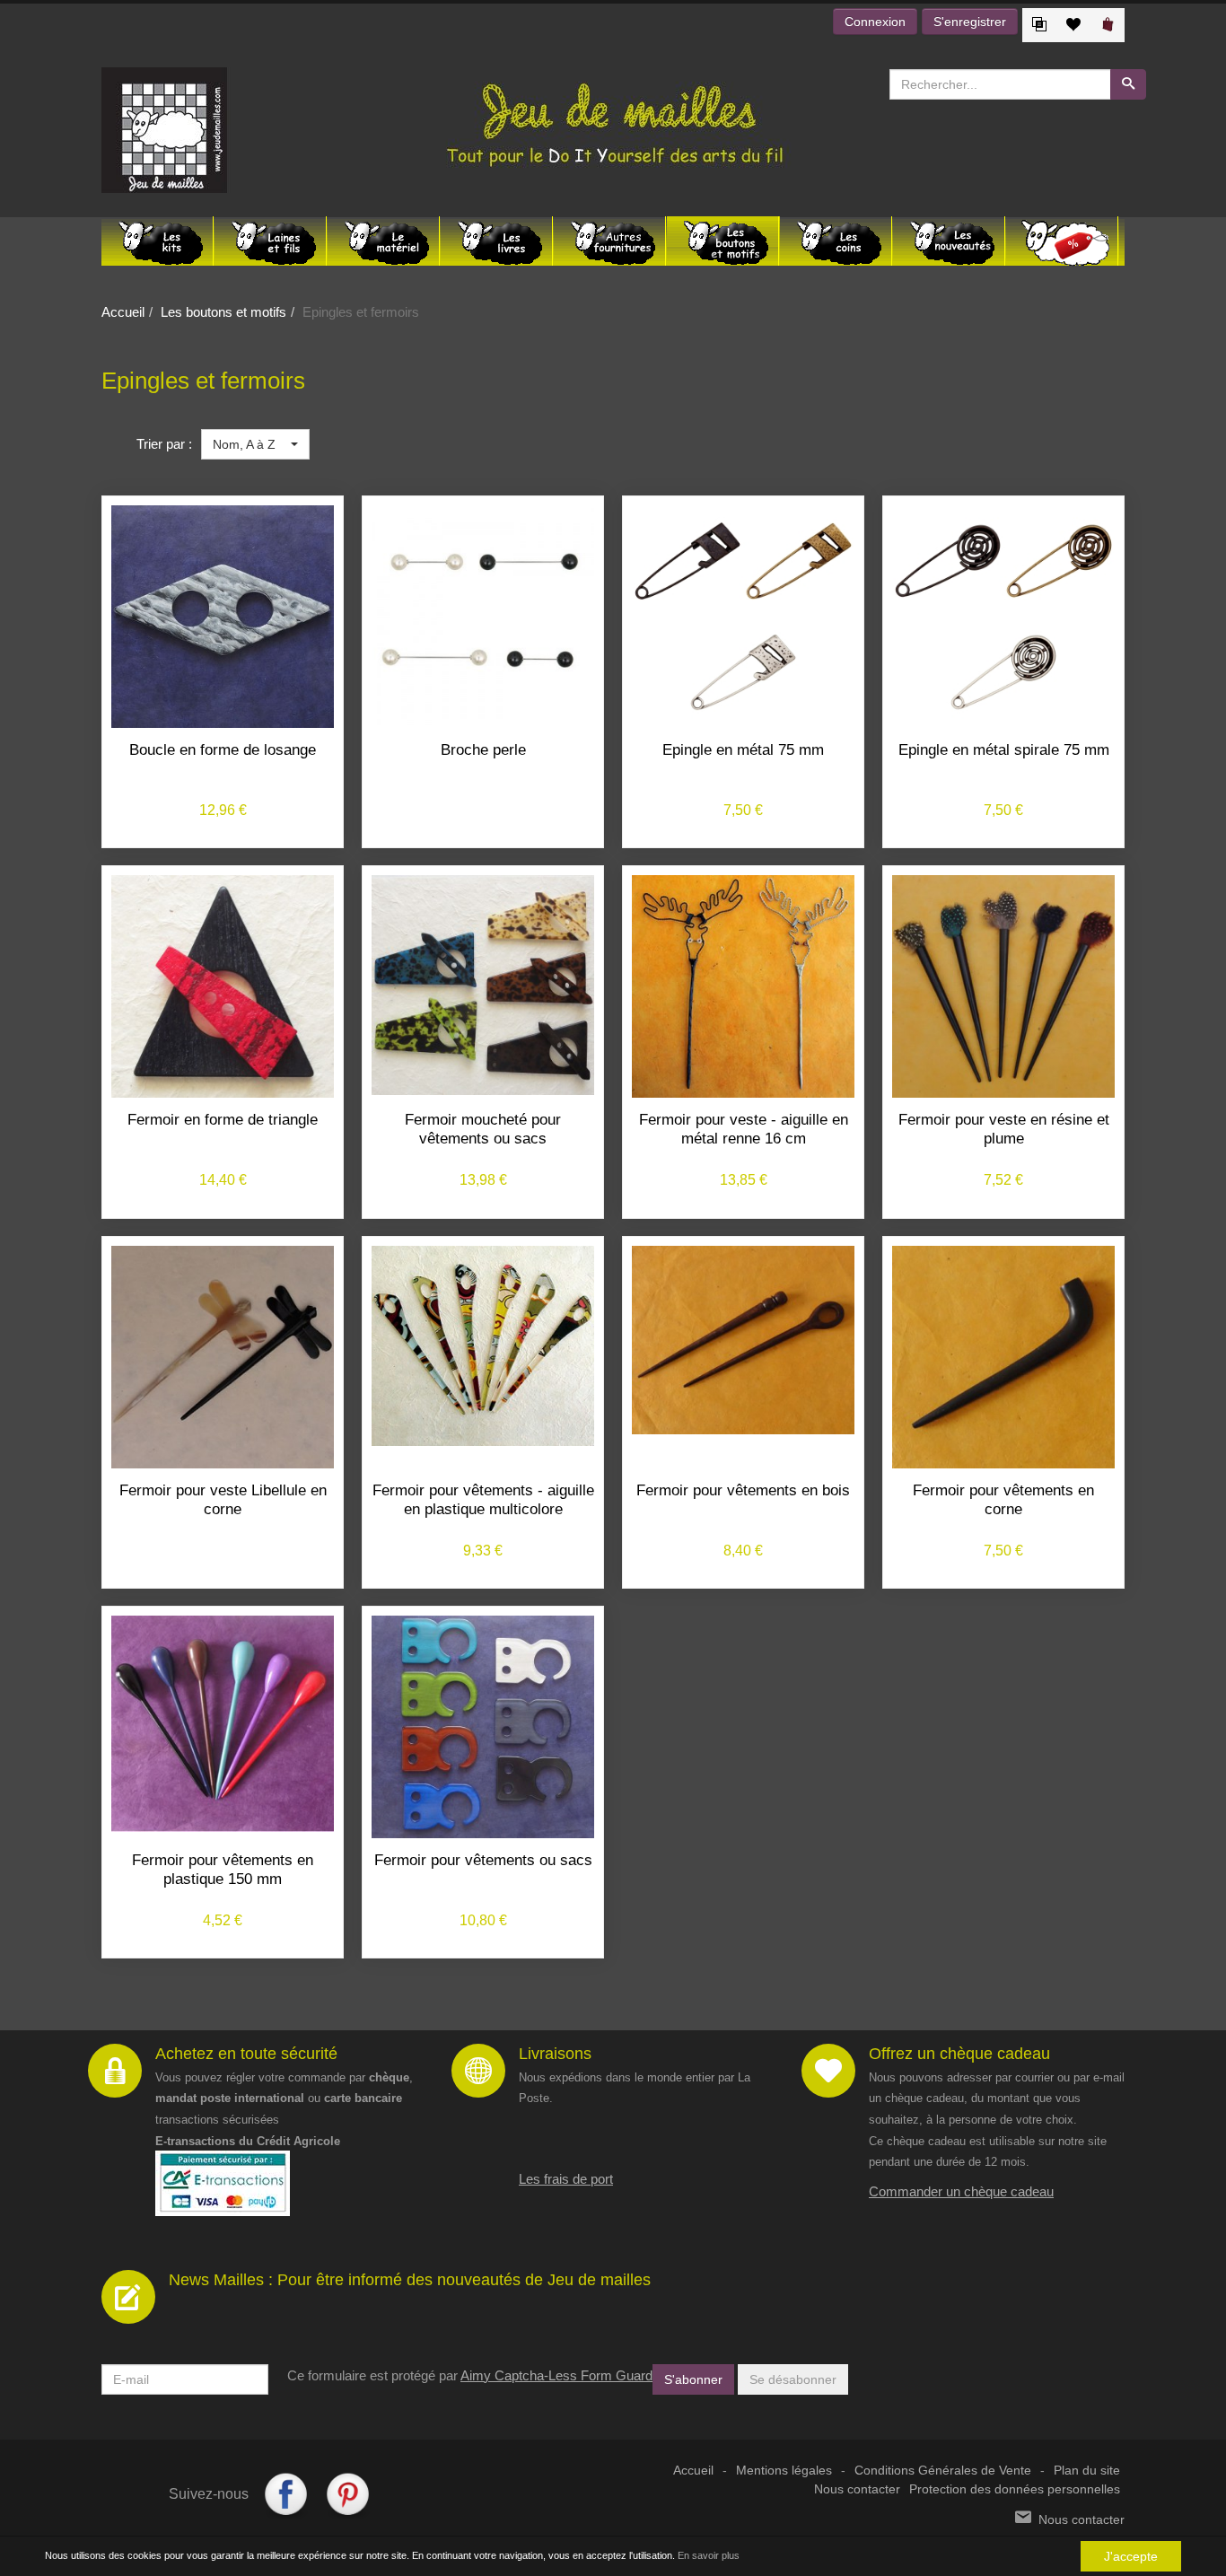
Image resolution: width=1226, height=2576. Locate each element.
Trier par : (164, 444)
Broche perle (483, 750)
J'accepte (1131, 2556)
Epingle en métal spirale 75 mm (1004, 750)
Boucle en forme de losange (223, 750)
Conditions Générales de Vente (943, 2471)
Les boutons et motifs (223, 312)
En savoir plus (709, 2555)
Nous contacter (857, 2489)
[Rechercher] (1128, 84)
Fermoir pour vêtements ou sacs (483, 1860)
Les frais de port (566, 2179)
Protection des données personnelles (1015, 2489)
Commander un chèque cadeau (961, 2191)
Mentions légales (784, 2471)
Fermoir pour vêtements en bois (743, 1490)
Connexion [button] (875, 22)
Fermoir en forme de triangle (223, 1120)
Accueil (123, 312)
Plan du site (1087, 2471)
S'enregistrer (970, 22)
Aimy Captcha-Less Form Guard (556, 2375)
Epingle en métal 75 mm (743, 750)
